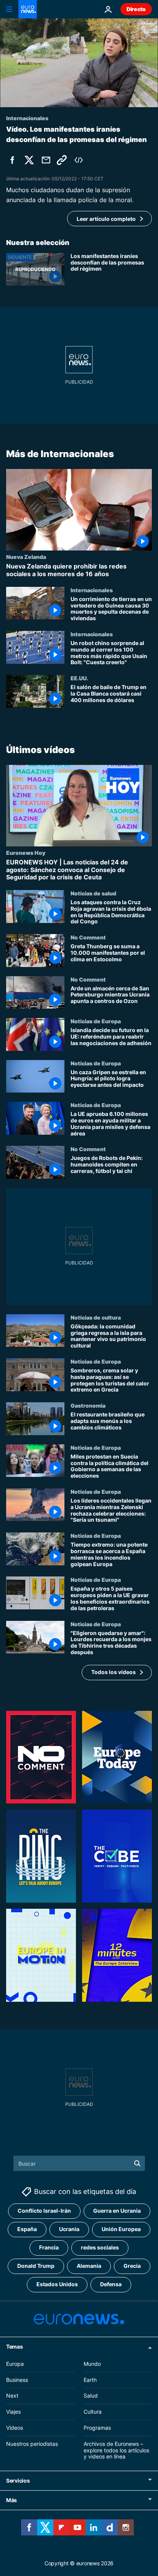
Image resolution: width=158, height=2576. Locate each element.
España (27, 2229)
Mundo (92, 2363)
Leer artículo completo (106, 219)
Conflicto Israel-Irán (44, 2211)
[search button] (137, 2163)
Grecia (132, 2266)
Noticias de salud (93, 893)
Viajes (13, 2412)
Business (17, 2379)
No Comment (88, 937)
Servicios (18, 2480)
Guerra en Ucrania (117, 2211)
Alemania (89, 2266)
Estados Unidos (57, 2284)
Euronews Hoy (26, 853)
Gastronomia (88, 1405)
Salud (91, 2396)
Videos (15, 2428)
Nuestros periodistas (32, 2443)
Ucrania (69, 2229)
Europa (15, 2363)
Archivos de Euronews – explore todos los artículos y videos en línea (116, 2450)
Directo (136, 9)
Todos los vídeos (114, 1672)
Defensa (111, 2284)
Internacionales (92, 590)
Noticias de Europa (96, 1021)
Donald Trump (36, 2266)
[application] (79, 63)
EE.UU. (79, 678)
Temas (15, 2346)
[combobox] (79, 2163)
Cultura (93, 2412)
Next (12, 2396)
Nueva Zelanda (26, 557)
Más (12, 2500)
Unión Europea (121, 2229)
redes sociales (100, 2247)
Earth (90, 2379)
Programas (97, 2428)
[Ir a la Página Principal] (28, 9)
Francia (49, 2247)
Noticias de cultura (96, 1317)
